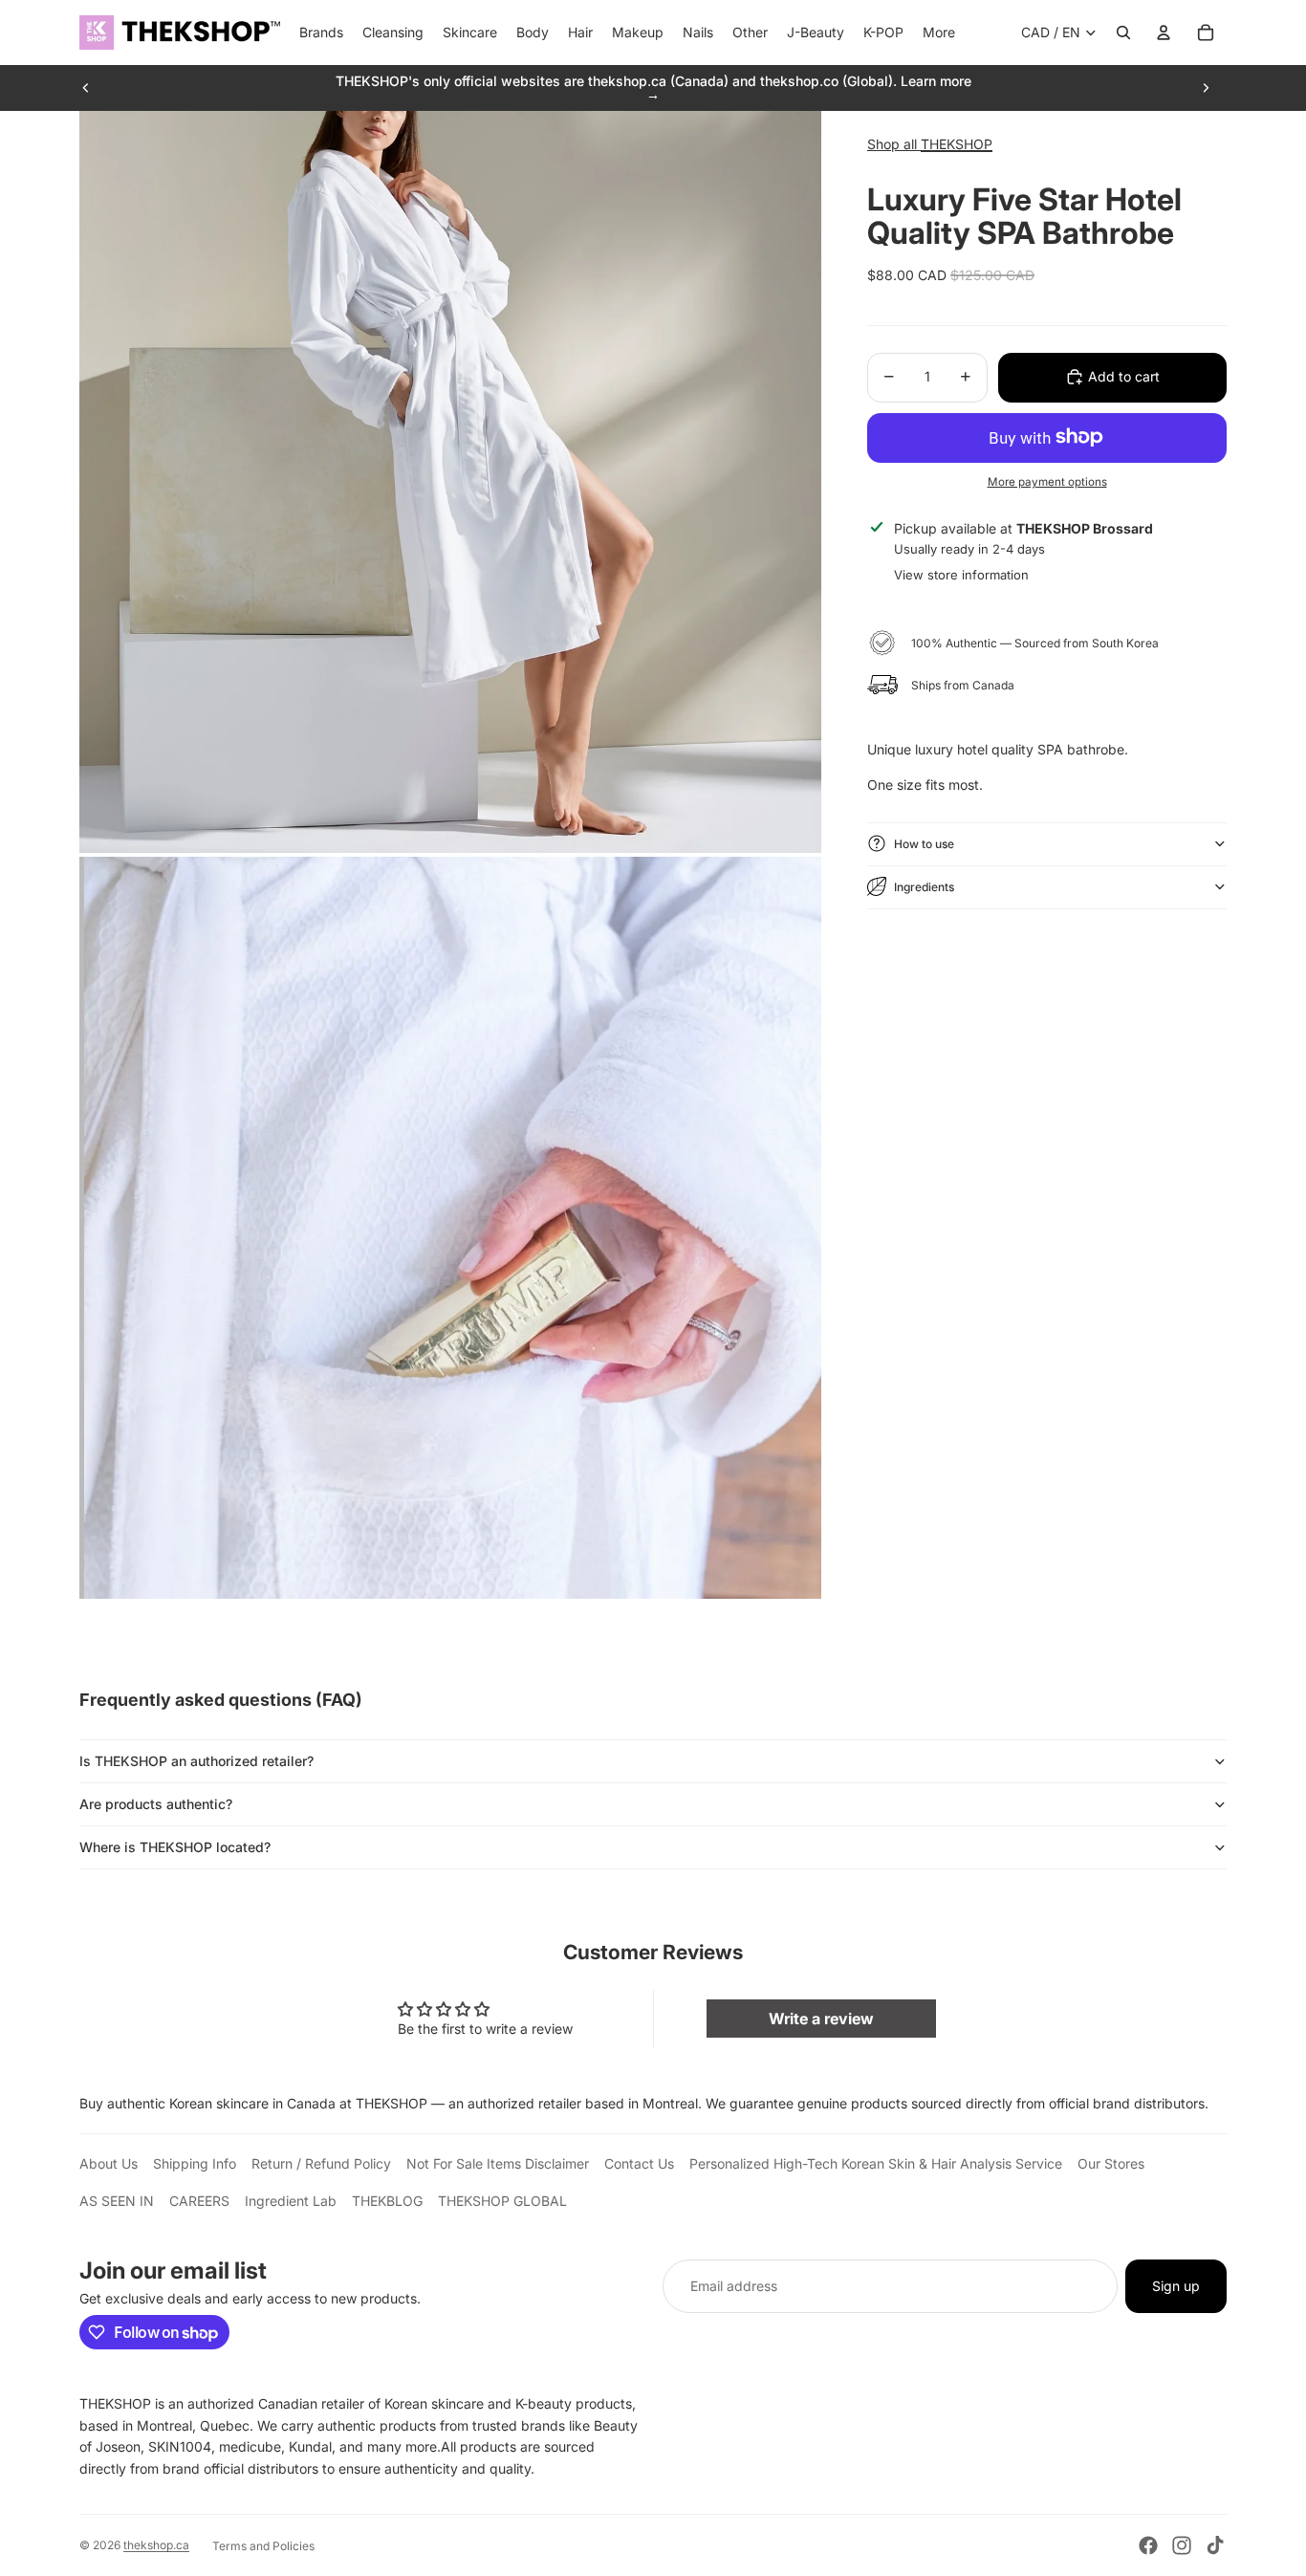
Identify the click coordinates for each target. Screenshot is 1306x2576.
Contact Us (639, 2163)
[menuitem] (939, 33)
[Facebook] (1148, 2545)
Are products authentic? (156, 1804)
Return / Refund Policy (321, 2163)
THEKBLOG (387, 2201)
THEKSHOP (957, 144)
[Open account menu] (1164, 33)
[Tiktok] (1215, 2545)
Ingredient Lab (291, 2201)
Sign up (1176, 2286)
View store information (961, 574)
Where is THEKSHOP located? (175, 1847)
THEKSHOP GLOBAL (502, 2201)
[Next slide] (1206, 88)
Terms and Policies (263, 2546)
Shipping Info (195, 2163)
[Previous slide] (86, 88)
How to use (924, 843)
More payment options (1047, 482)
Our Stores (1111, 2163)
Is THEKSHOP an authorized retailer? (196, 1761)
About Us (109, 2163)
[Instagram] (1182, 2545)
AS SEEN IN (117, 2201)
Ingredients (924, 886)
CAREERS (199, 2201)
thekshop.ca (156, 2545)
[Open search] (1123, 33)
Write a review (821, 2019)
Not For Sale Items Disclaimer (498, 2163)
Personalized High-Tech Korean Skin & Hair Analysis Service (876, 2163)
